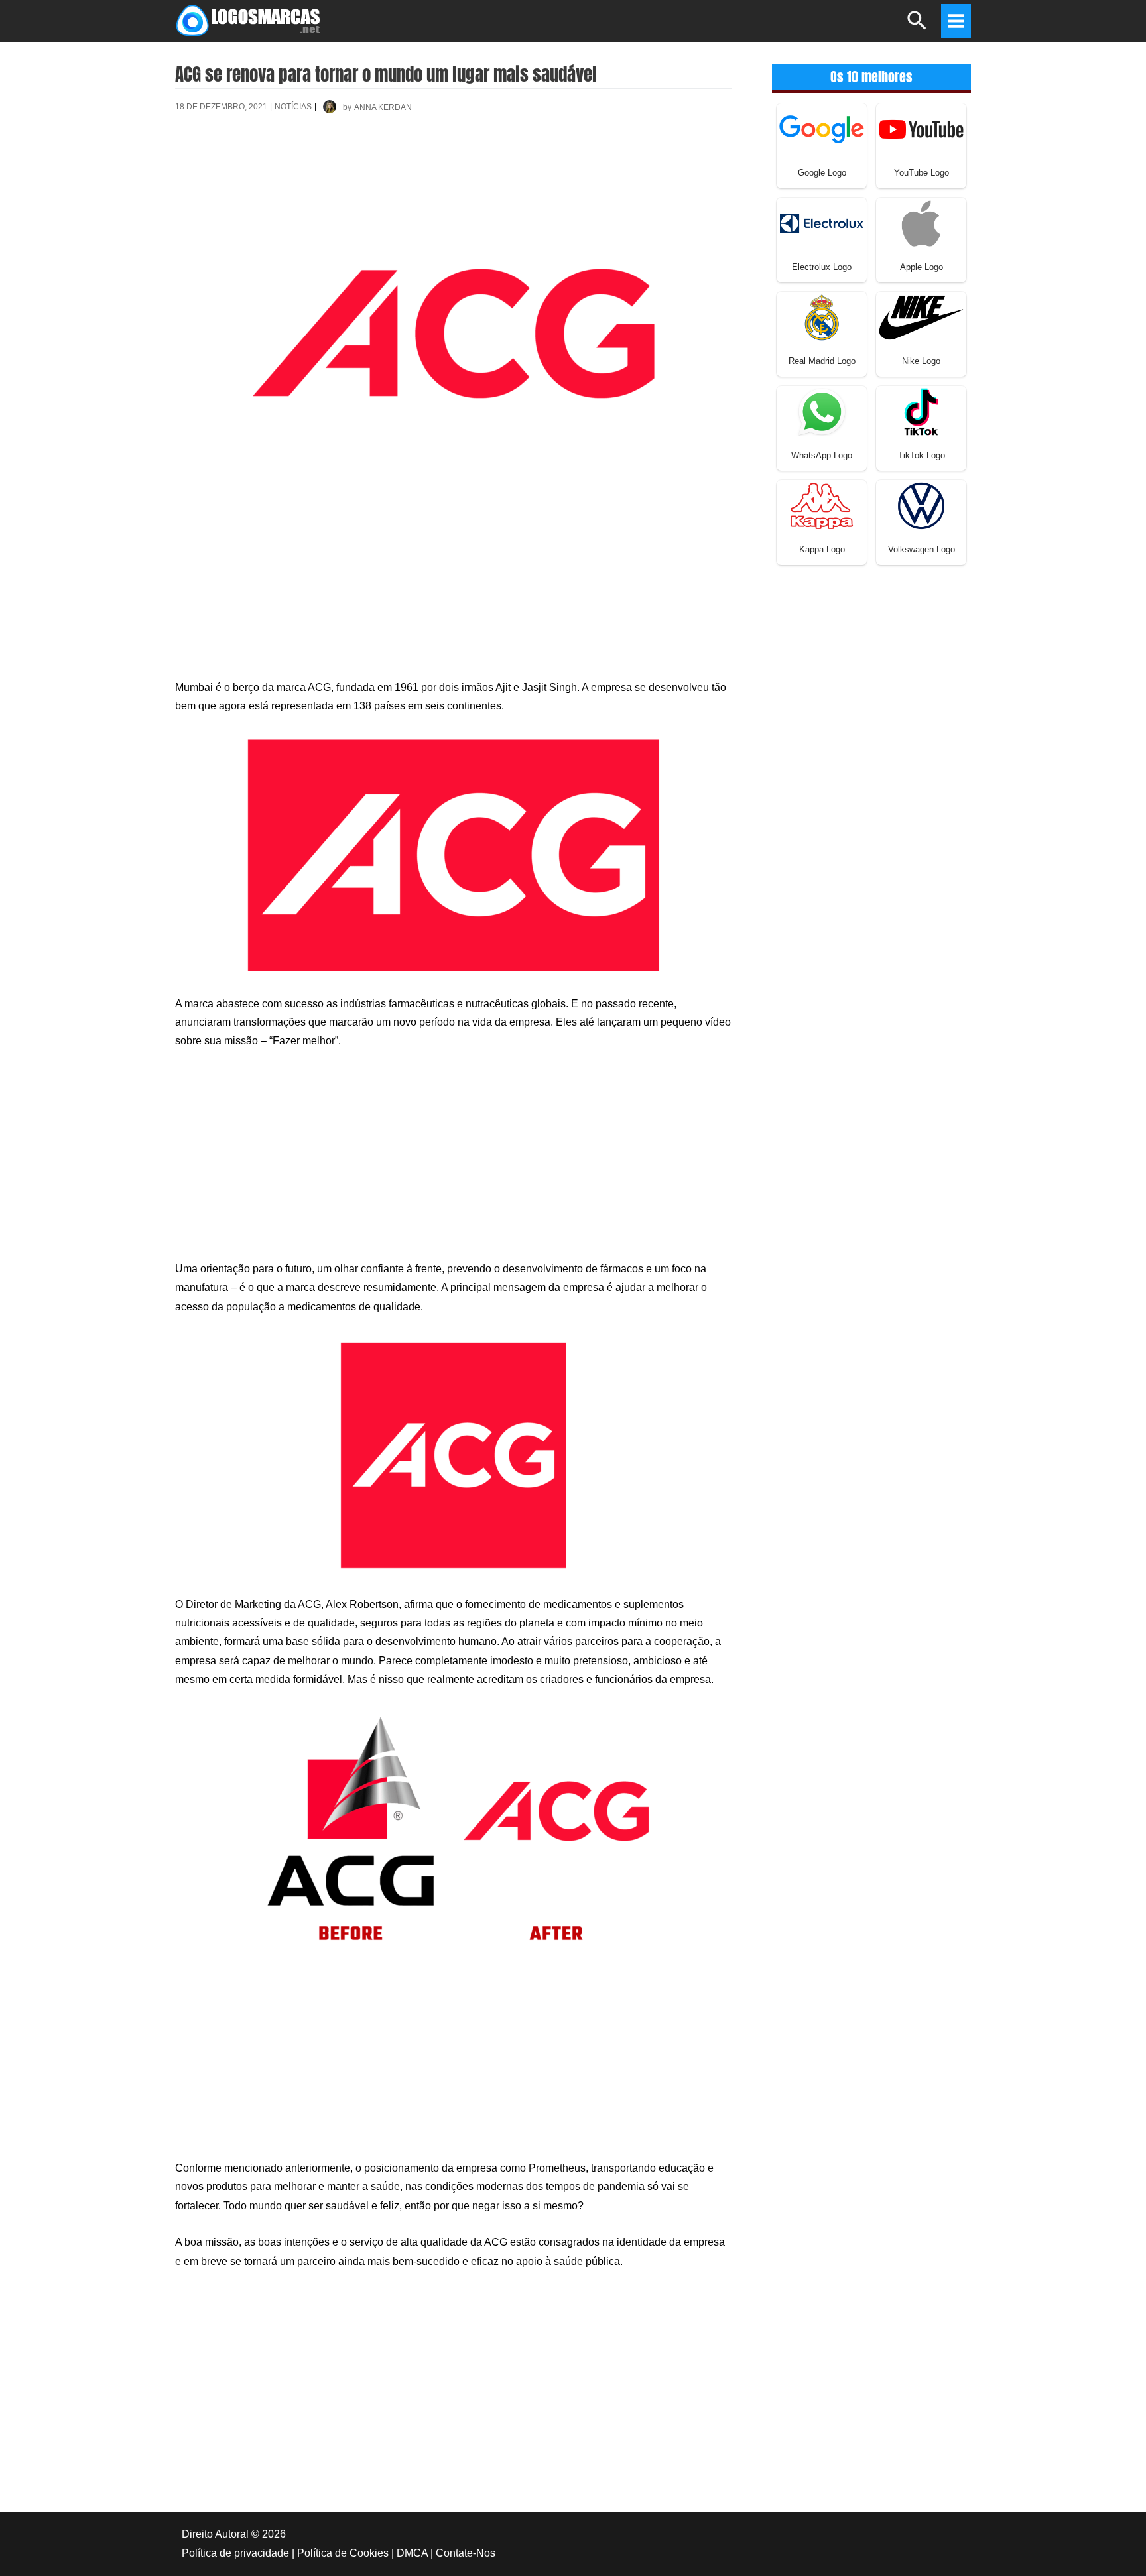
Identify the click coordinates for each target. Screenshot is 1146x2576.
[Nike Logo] (921, 317)
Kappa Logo (822, 549)
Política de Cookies (343, 2553)
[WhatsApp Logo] (822, 411)
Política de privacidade (235, 2553)
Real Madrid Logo (822, 361)
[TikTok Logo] (921, 411)
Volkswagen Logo (922, 549)
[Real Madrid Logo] (822, 317)
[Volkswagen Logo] (921, 505)
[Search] (918, 26)
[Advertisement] (454, 172)
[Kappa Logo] (822, 505)
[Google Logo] (822, 128)
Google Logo (822, 173)
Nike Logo (921, 361)
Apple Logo (922, 267)
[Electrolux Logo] (822, 222)
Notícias (293, 107)
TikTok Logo (922, 455)
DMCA (412, 2553)
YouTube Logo (922, 173)
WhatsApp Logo (822, 455)
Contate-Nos (466, 2553)
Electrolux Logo (822, 267)
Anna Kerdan (383, 107)
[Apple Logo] (921, 222)
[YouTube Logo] (921, 128)
